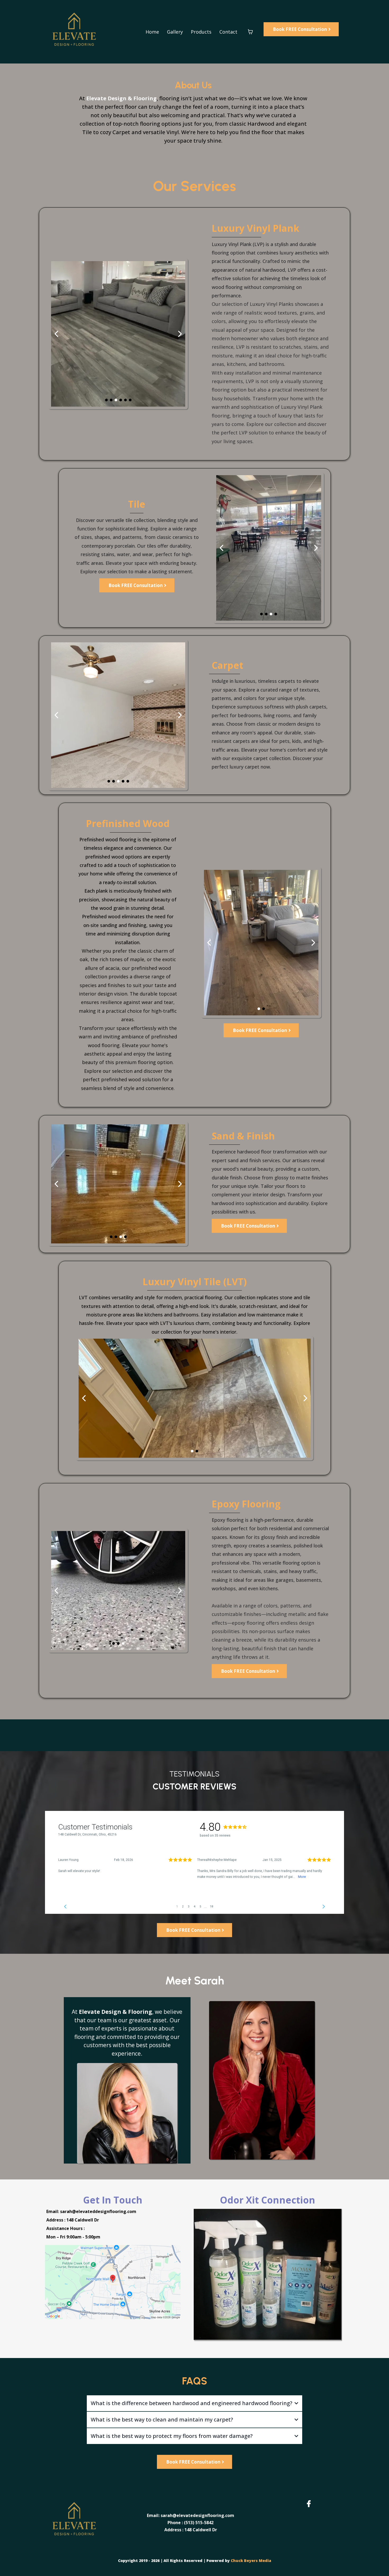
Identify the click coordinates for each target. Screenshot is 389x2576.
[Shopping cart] (250, 32)
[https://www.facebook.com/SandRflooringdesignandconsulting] (310, 2504)
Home (152, 32)
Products (201, 32)
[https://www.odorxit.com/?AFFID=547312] (268, 2274)
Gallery (175, 32)
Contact (228, 32)
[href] (113, 2282)
